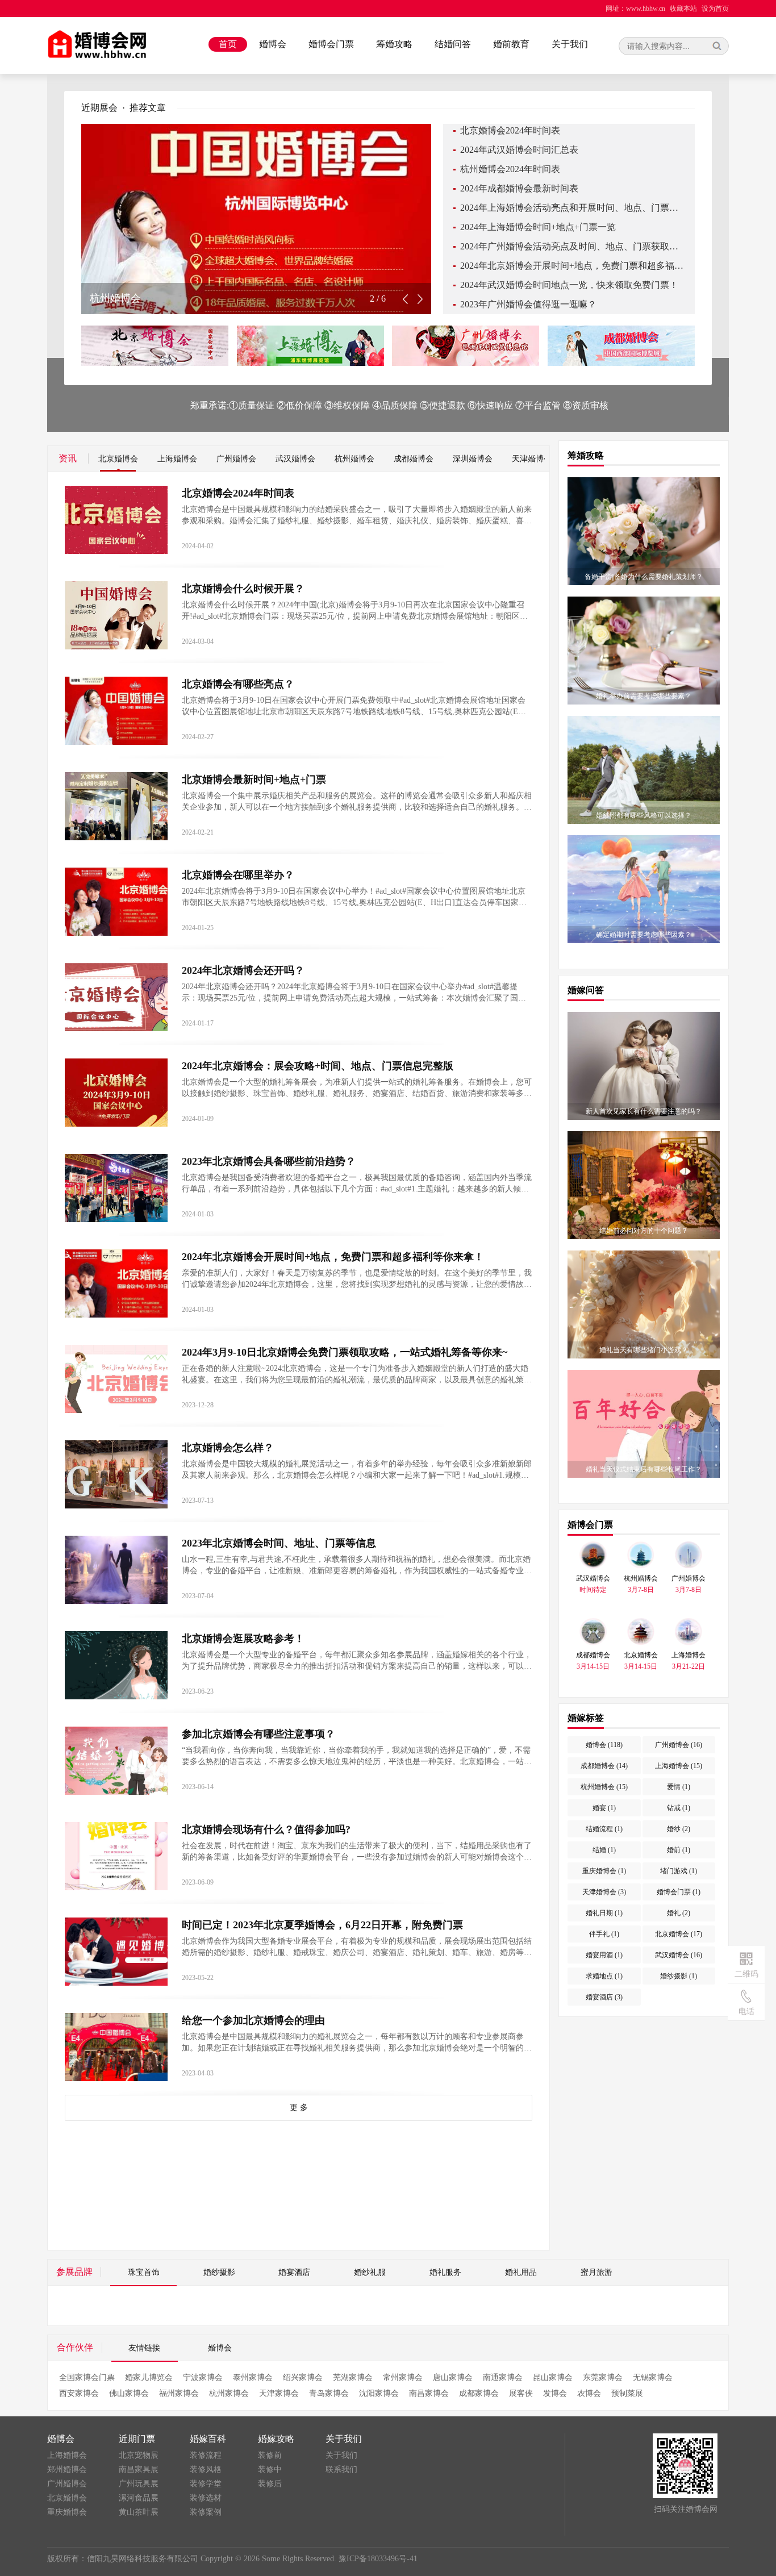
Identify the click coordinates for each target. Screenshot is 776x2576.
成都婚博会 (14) (604, 1766)
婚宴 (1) (604, 1808)
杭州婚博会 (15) (604, 1787)
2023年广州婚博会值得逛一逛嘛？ (528, 304)
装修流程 (206, 2455)
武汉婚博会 (295, 459)
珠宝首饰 (144, 2272)
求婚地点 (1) (604, 1976)
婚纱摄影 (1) (679, 1976)
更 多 (299, 2108)
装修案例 (206, 2512)
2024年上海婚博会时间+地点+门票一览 (538, 227)
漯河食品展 (139, 2498)
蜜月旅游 (596, 2272)
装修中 (270, 2469)
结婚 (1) (604, 1850)
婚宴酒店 (294, 2272)
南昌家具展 (139, 2469)
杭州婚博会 (354, 459)
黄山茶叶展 (139, 2512)
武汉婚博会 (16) (679, 1955)
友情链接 (144, 2348)
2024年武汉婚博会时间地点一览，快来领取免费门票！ (569, 285)
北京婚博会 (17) (679, 1934)
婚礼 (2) (679, 1913)
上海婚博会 (177, 459)
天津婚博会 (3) (604, 1892)
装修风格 (206, 2469)
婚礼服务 (445, 2272)
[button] (420, 299)
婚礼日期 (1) (604, 1913)
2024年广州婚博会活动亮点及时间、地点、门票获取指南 (572, 246)
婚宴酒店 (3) (604, 1997)
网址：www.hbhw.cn (635, 9)
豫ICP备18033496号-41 (378, 2559)
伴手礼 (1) (604, 1934)
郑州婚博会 (67, 2469)
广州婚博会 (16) (679, 1745)
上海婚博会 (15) (679, 1766)
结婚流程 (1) (604, 1829)
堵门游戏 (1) (679, 1871)
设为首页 (715, 9)
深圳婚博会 (473, 459)
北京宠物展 (139, 2455)
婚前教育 (511, 44)
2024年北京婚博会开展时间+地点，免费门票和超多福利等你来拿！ (572, 266)
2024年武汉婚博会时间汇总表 (519, 150)
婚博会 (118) (604, 1745)
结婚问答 (453, 44)
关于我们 (570, 44)
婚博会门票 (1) (679, 1892)
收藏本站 (683, 9)
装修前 (270, 2455)
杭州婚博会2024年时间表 (510, 169)
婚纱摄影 (219, 2272)
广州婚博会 (236, 459)
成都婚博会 (414, 459)
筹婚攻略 (394, 44)
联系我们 (341, 2469)
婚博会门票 (331, 44)
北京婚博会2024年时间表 (510, 130)
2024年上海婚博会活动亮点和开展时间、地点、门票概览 (572, 208)
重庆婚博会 (67, 2512)
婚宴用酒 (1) (604, 1955)
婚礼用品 (521, 2272)
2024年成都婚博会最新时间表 (519, 188)
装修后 (270, 2484)
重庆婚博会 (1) (604, 1871)
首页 (228, 44)
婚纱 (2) (679, 1829)
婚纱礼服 (370, 2272)
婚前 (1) (679, 1850)
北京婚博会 (118, 459)
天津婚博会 (532, 459)
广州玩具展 (139, 2484)
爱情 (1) (679, 1787)
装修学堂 (206, 2484)
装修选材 (206, 2498)
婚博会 (273, 44)
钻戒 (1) (679, 1808)
